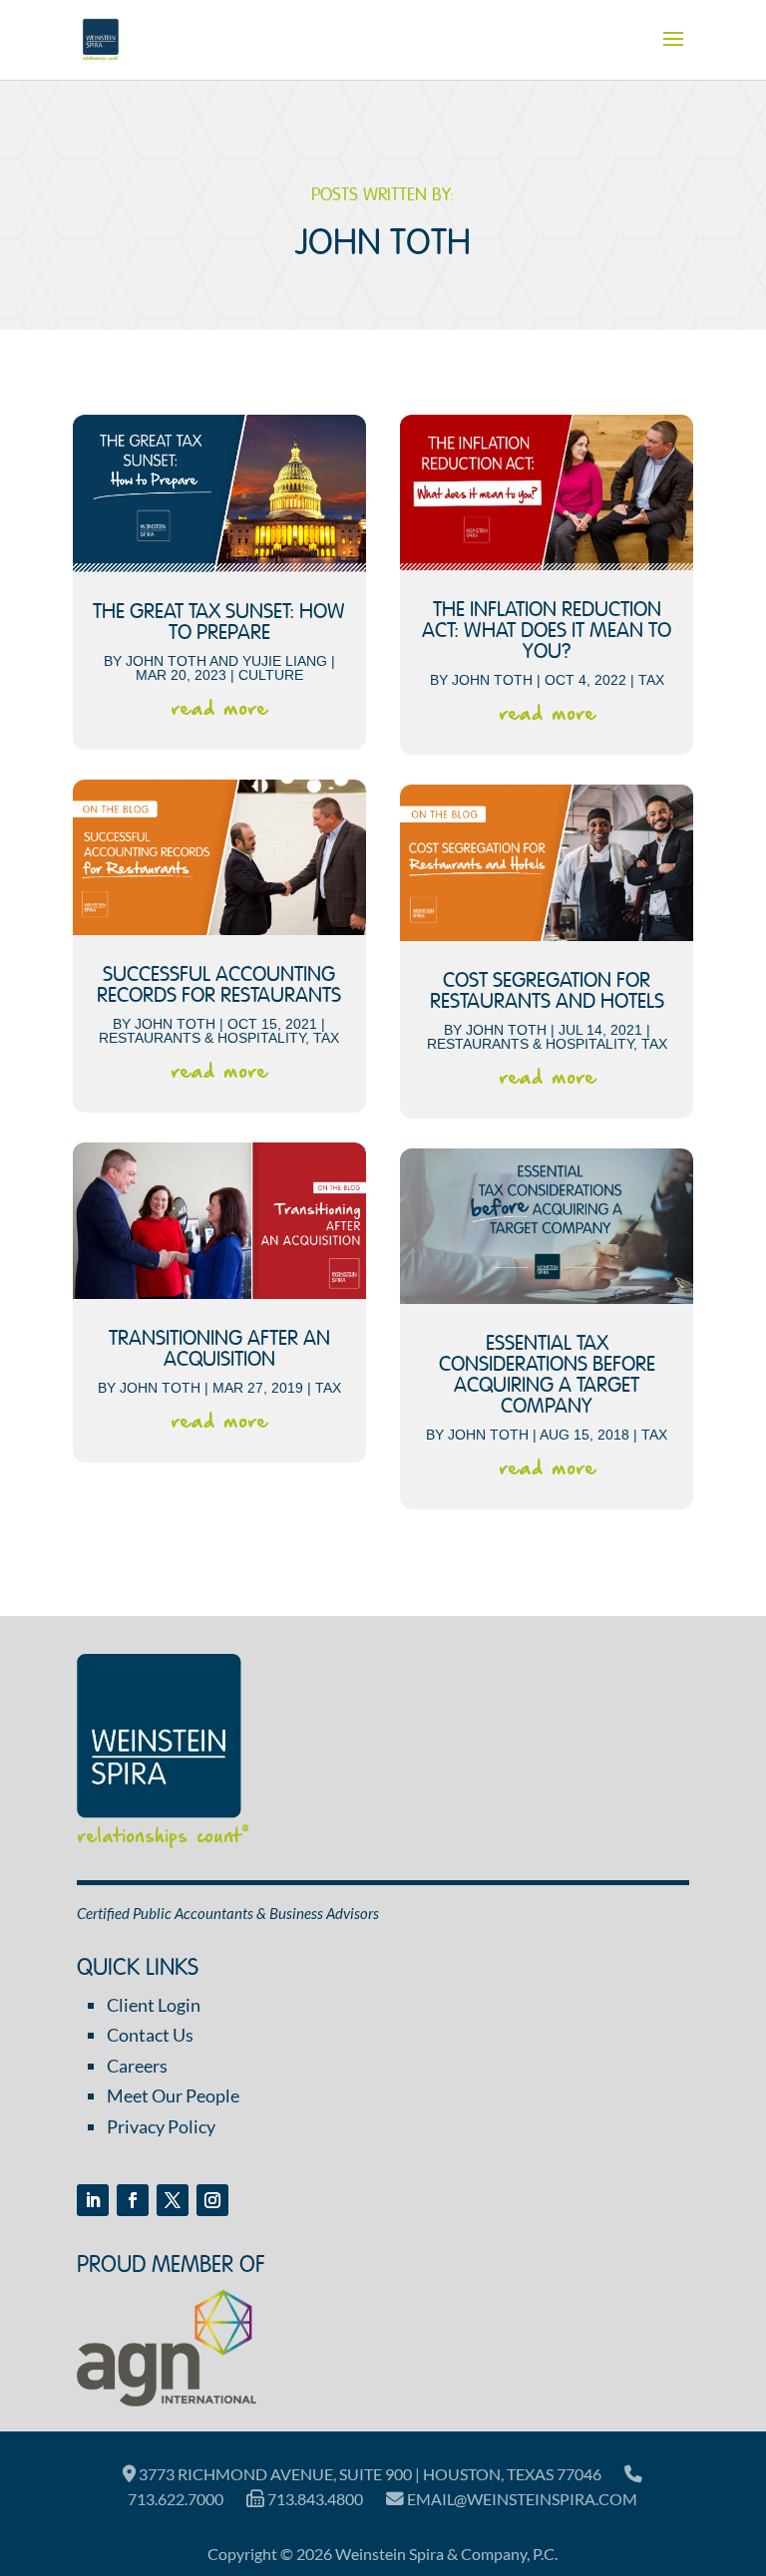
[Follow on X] (173, 2200)
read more (219, 709)
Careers (137, 2066)
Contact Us (150, 2035)
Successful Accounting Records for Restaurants (219, 986)
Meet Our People (173, 2095)
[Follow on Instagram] (212, 2200)
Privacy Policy (161, 2126)
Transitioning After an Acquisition (219, 1350)
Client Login (154, 2005)
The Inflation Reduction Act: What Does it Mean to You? (547, 632)
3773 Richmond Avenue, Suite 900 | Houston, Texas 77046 (369, 2474)
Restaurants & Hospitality (202, 1038)
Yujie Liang (285, 661)
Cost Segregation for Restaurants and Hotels (547, 992)
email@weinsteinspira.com (521, 2499)
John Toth (166, 661)
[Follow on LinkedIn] (93, 2200)
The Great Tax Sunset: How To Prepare (219, 623)
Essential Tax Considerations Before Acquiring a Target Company (547, 1376)
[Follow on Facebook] (133, 2200)
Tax (326, 1038)
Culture (271, 675)
